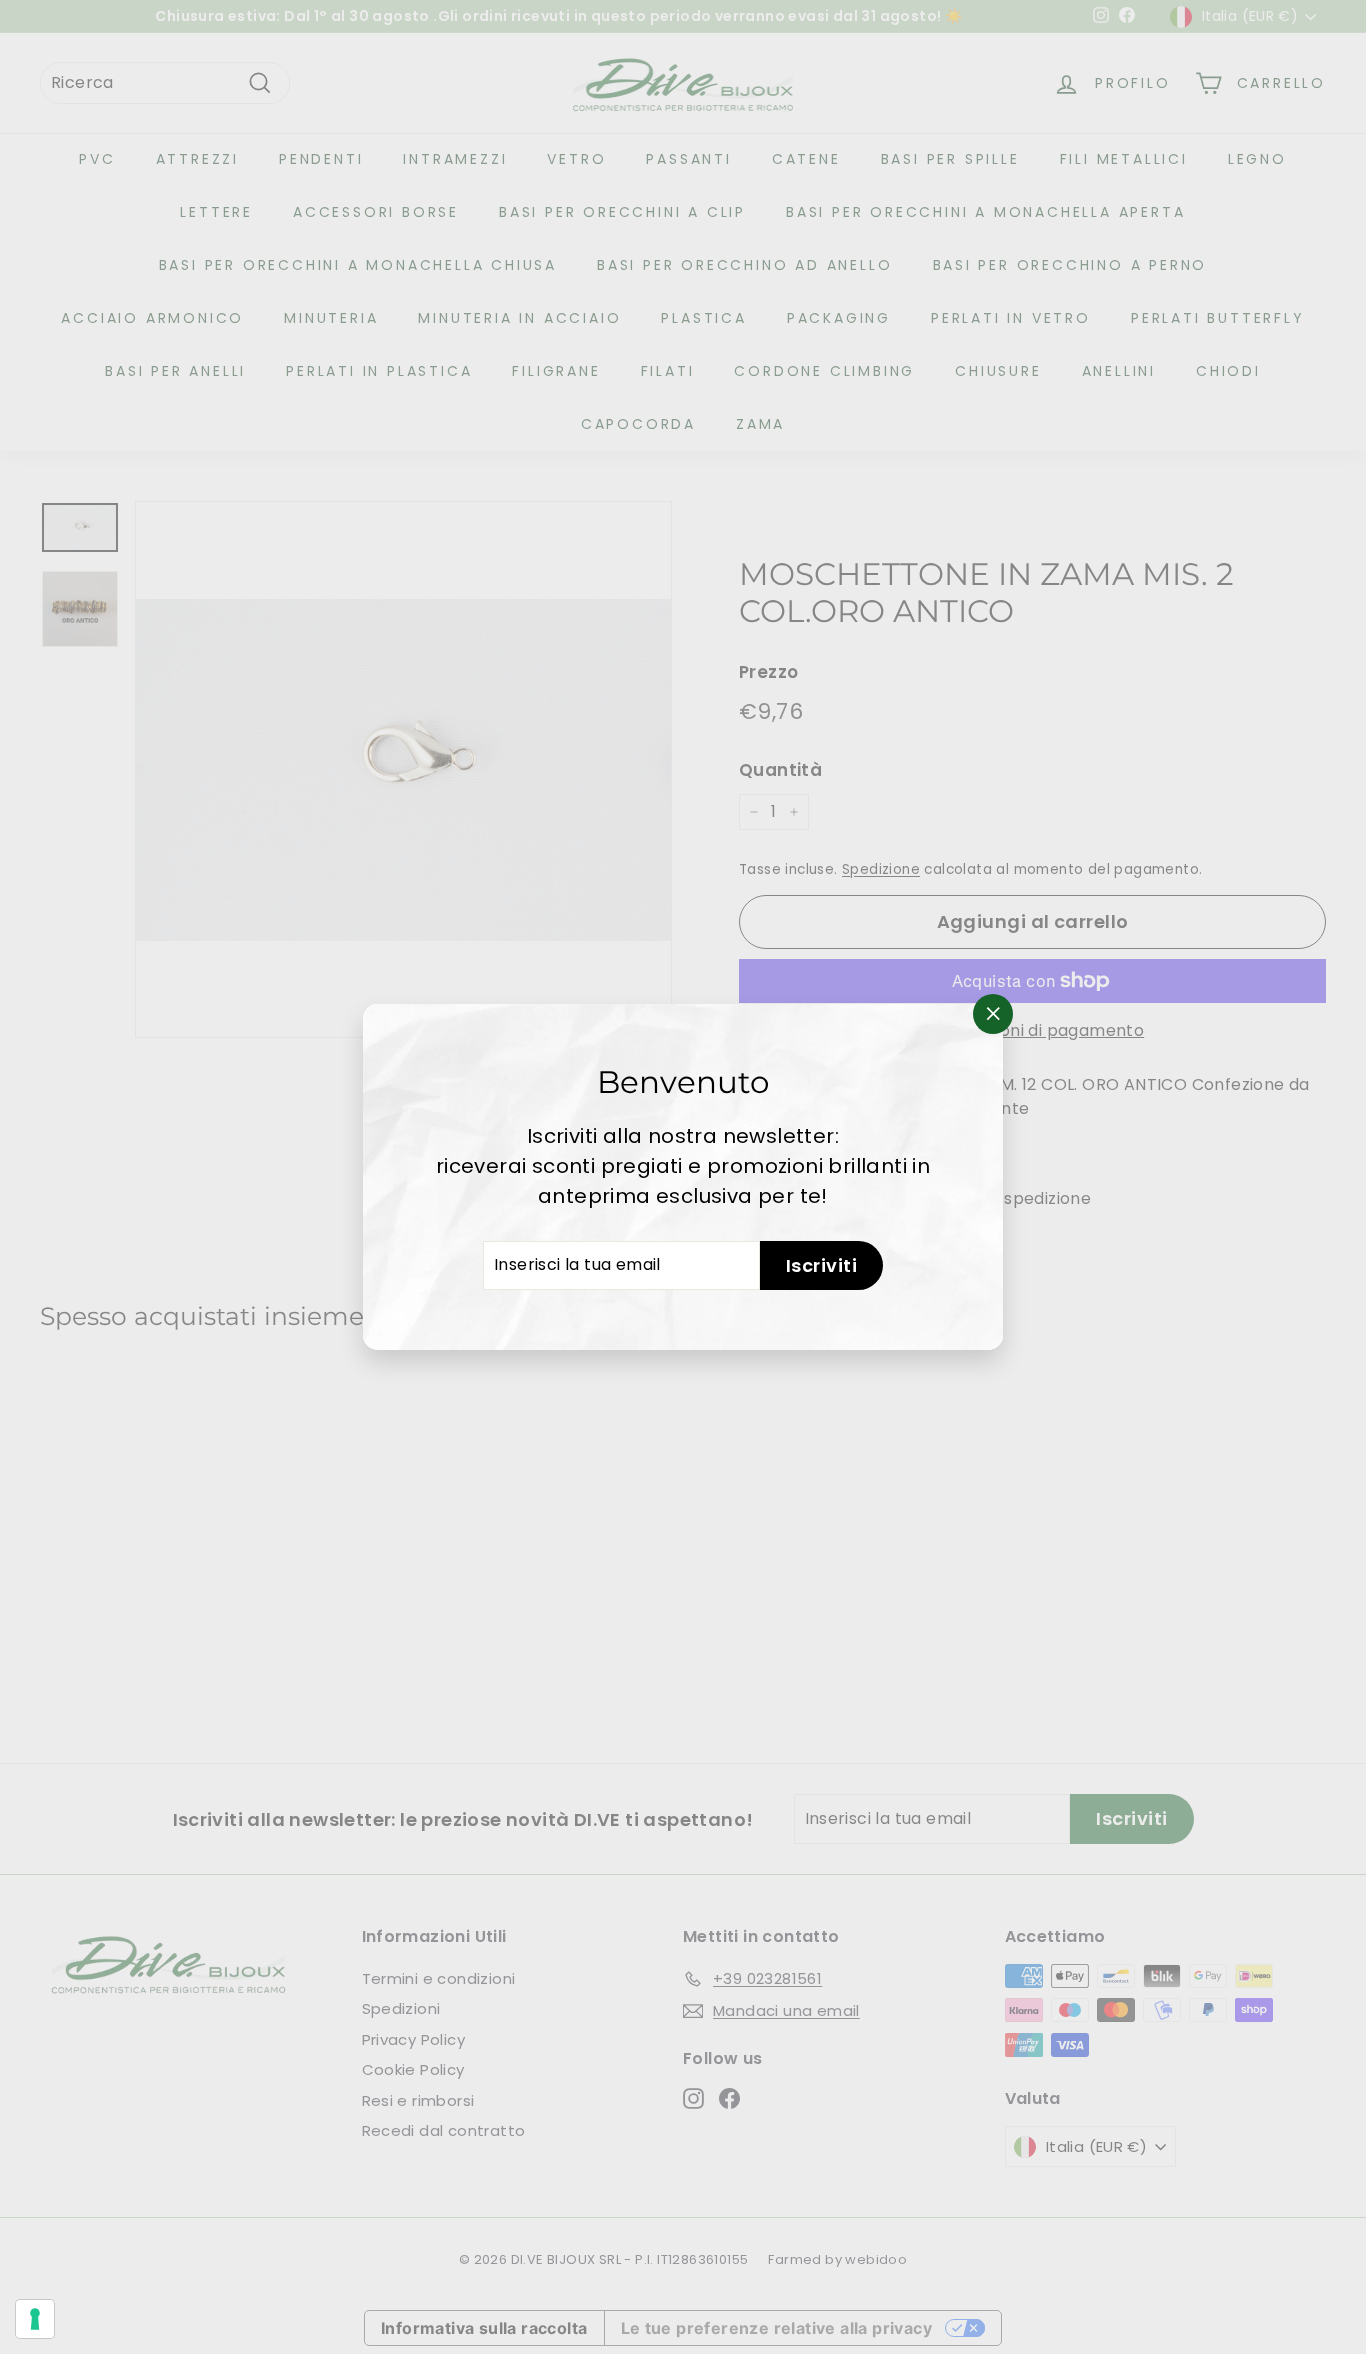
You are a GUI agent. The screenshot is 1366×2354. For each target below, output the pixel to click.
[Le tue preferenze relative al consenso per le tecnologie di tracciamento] (35, 2319)
